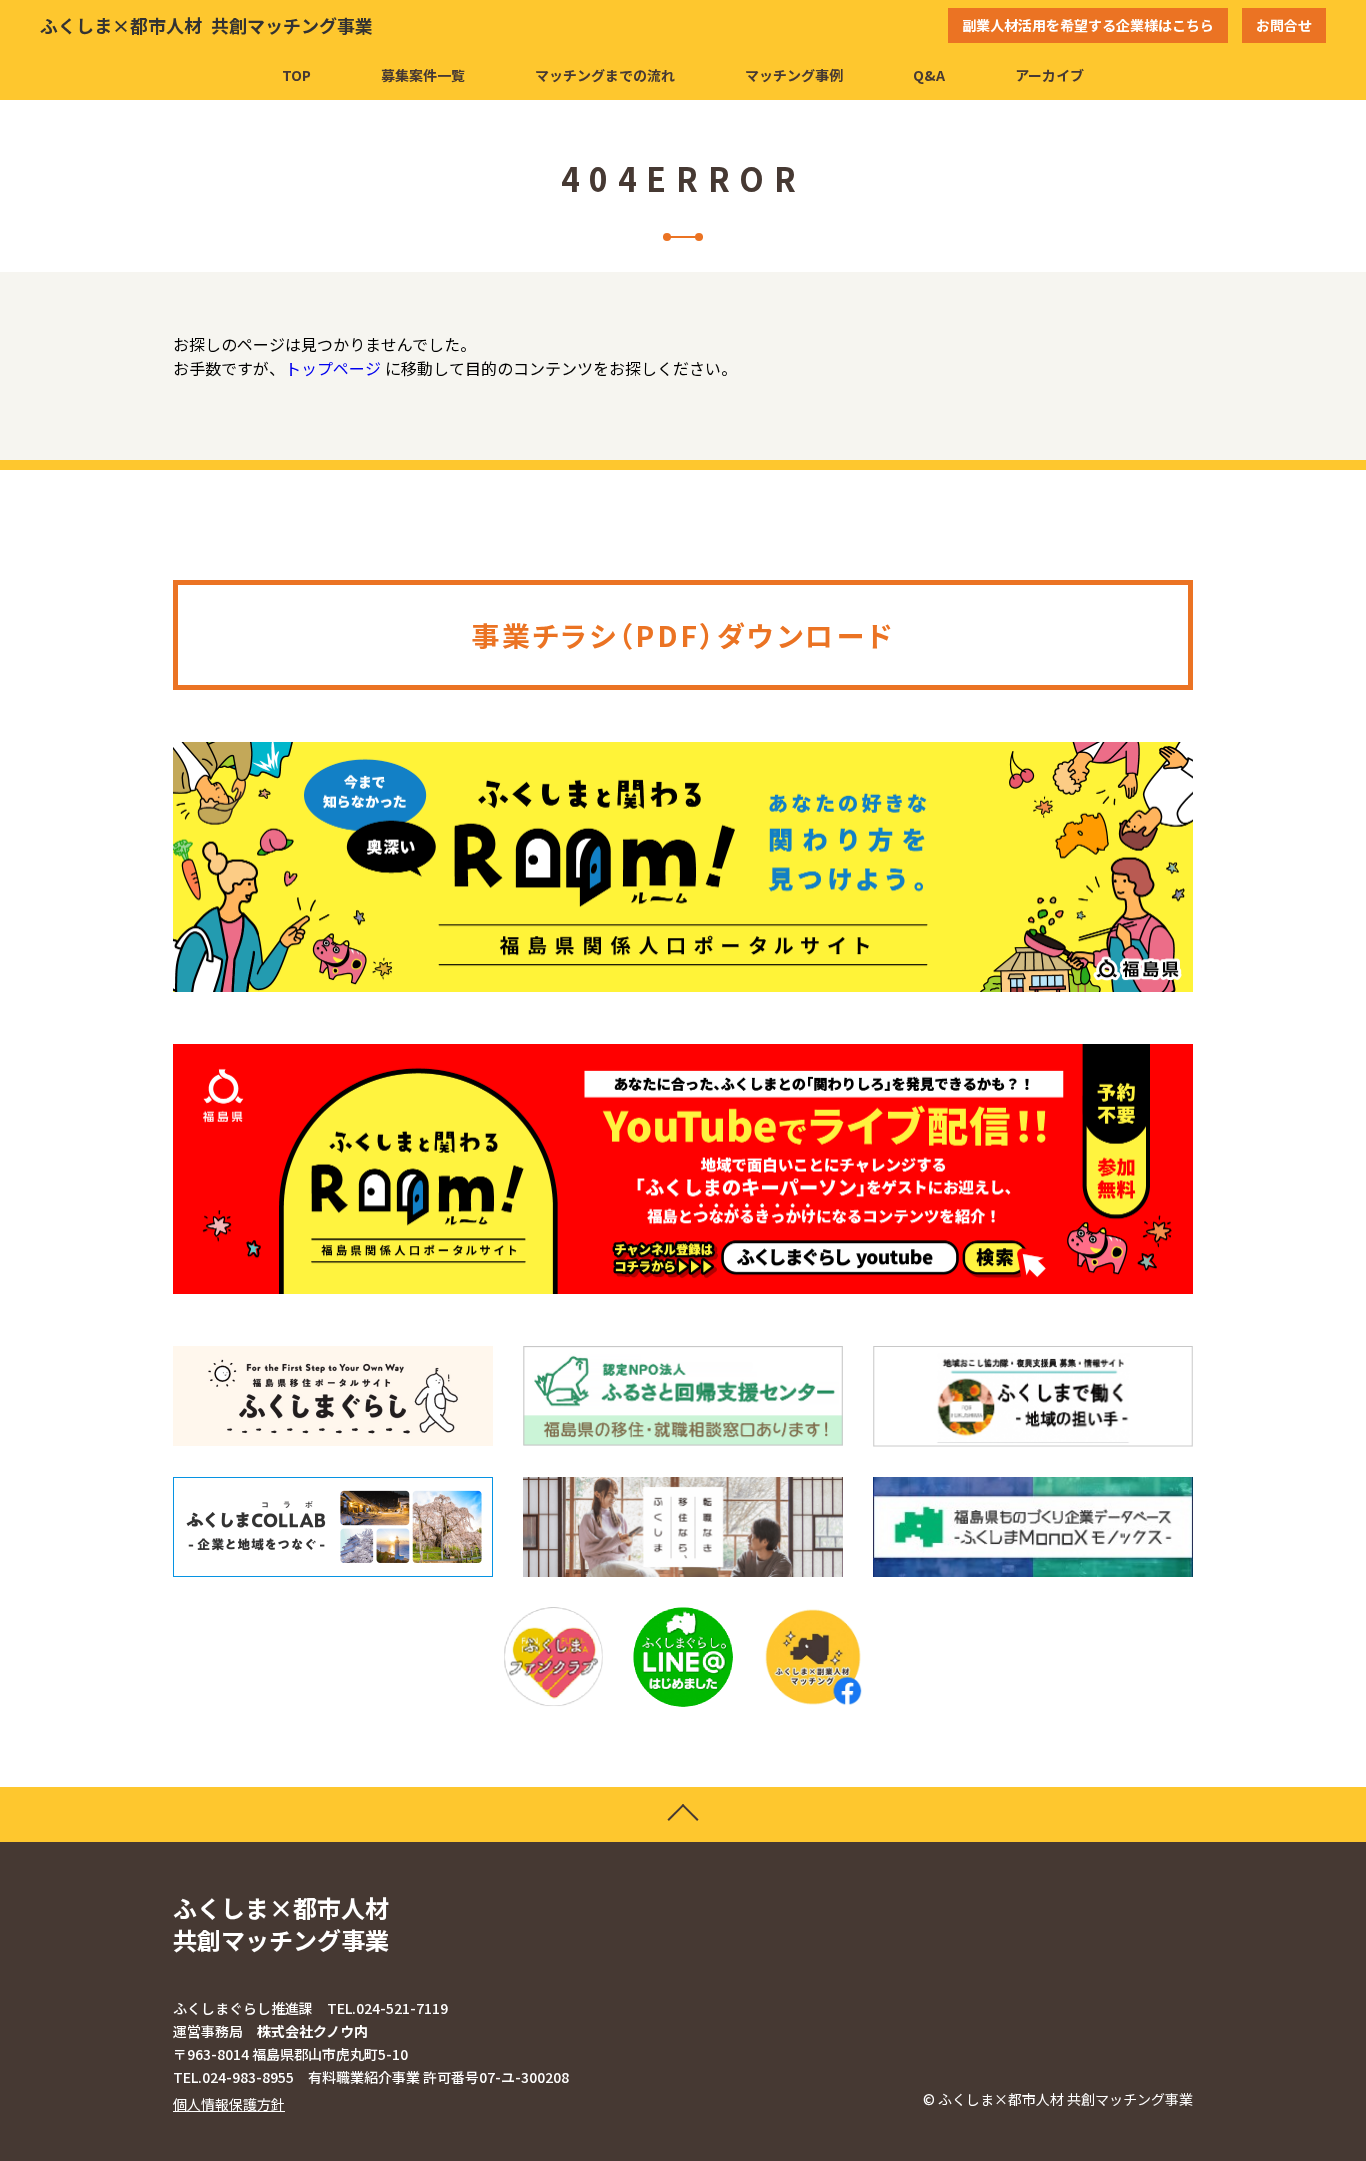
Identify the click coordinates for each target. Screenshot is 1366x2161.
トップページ (333, 368)
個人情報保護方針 (229, 2104)
